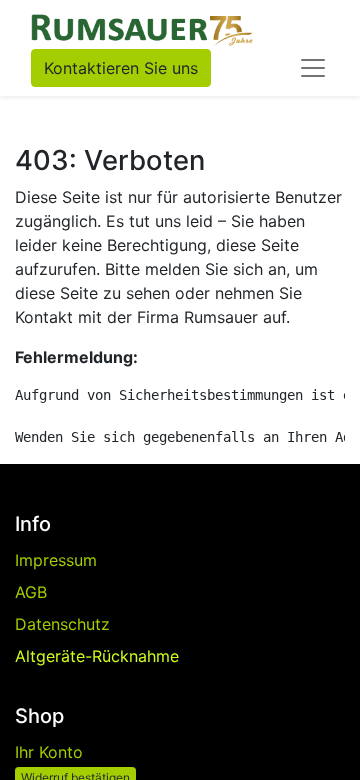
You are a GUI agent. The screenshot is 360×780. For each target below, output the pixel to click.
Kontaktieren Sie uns (121, 68)
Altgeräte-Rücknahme (97, 656)
